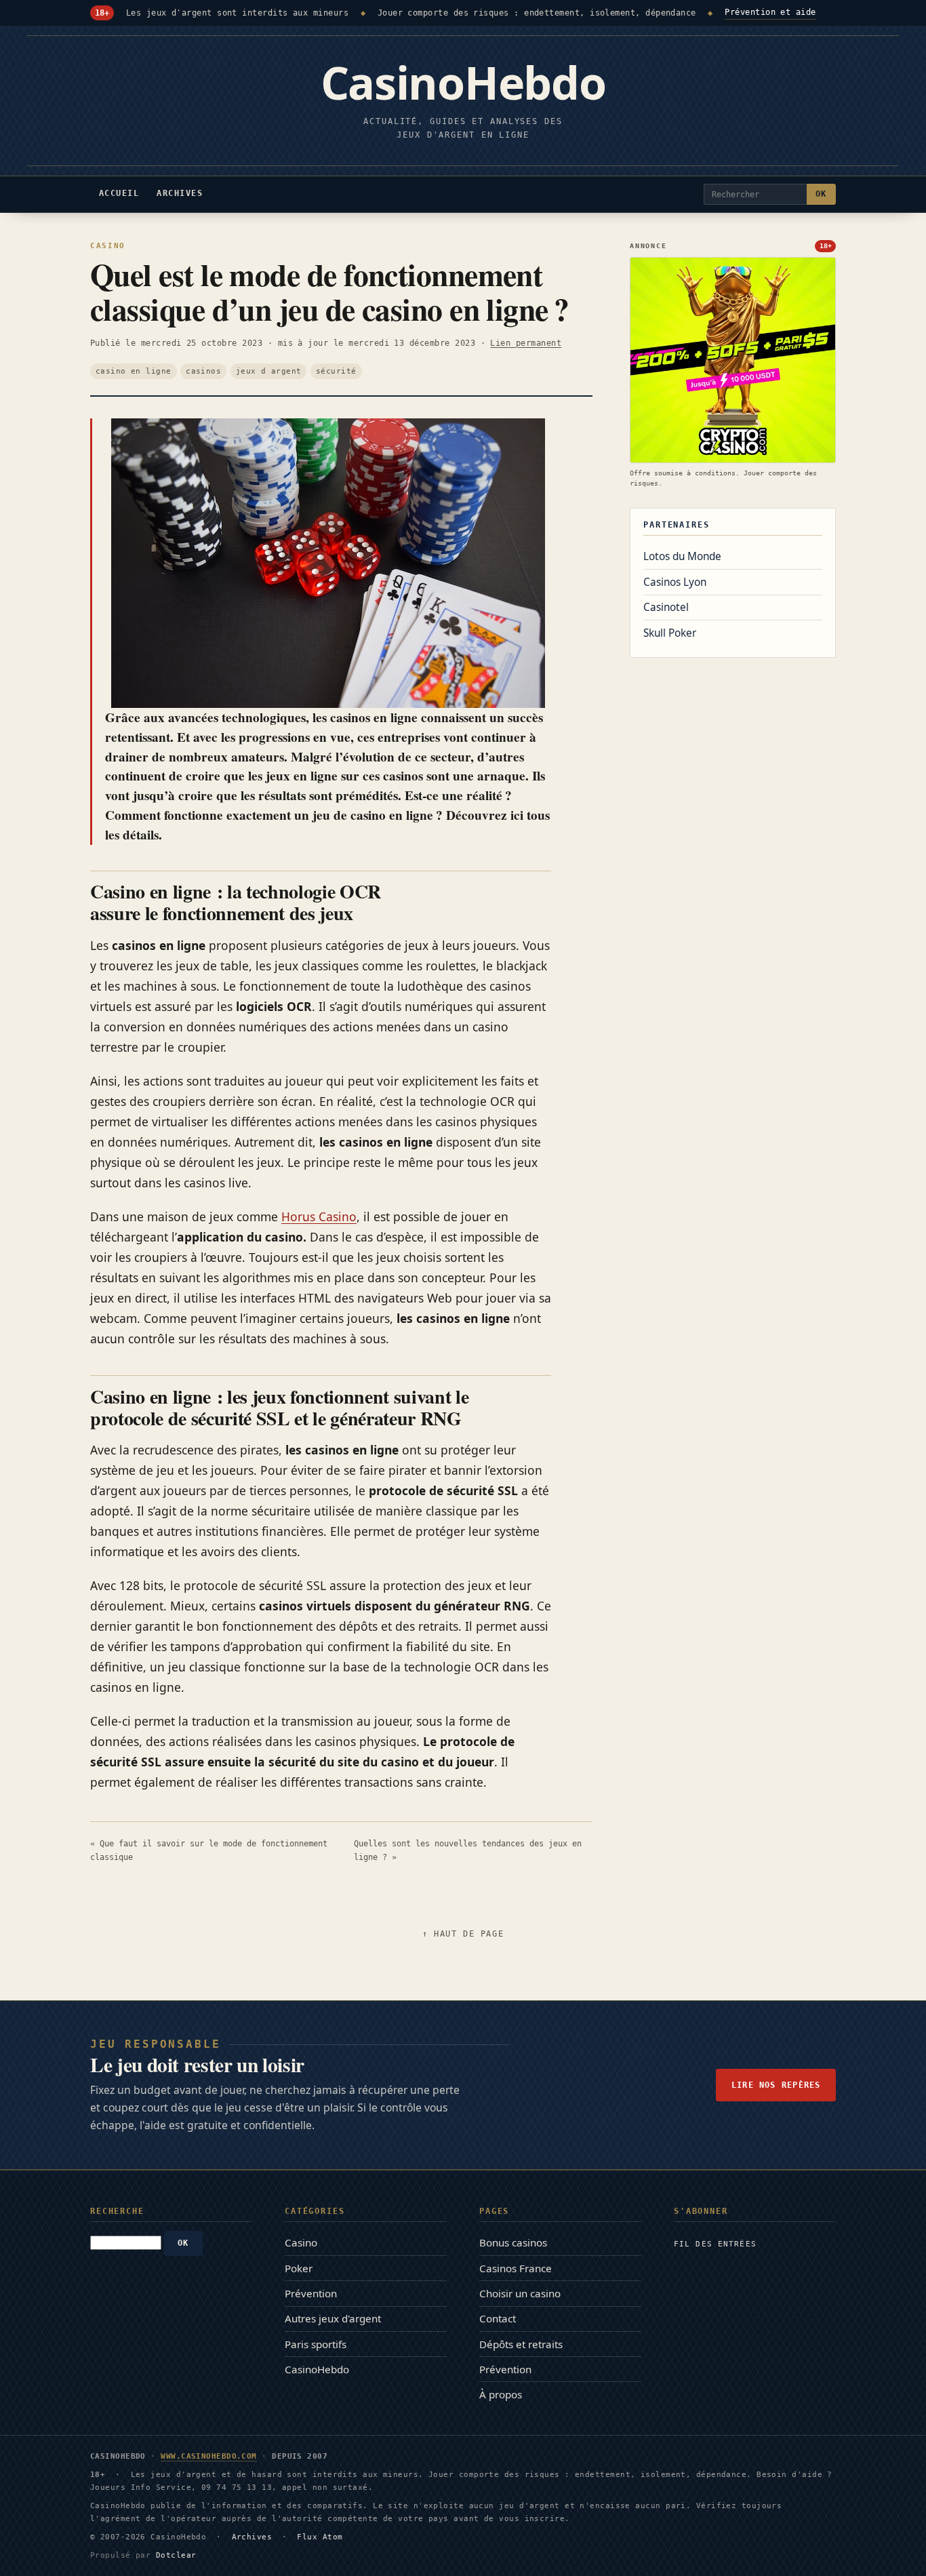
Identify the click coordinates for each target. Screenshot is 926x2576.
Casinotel (666, 607)
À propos (501, 2394)
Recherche (117, 2211)
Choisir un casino (520, 2293)
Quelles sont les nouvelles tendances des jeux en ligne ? (468, 1850)
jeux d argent (269, 371)
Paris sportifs (316, 2344)
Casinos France (516, 2268)
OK (821, 194)
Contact (498, 2318)
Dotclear (176, 2555)
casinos (203, 371)
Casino (108, 245)
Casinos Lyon (675, 582)
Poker (299, 2268)
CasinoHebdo (317, 2369)
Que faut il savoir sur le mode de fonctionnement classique (209, 1850)
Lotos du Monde (682, 556)
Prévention (311, 2293)
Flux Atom (320, 2537)
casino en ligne (134, 371)
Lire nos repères (776, 2085)
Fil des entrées (715, 2244)
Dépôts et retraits (521, 2344)
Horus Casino (319, 1216)
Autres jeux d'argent (333, 2318)
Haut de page (469, 1934)
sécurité (336, 371)
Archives (252, 2537)
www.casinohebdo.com (209, 2456)
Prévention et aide (770, 12)
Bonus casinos (513, 2242)
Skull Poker (670, 633)
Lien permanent (526, 343)
